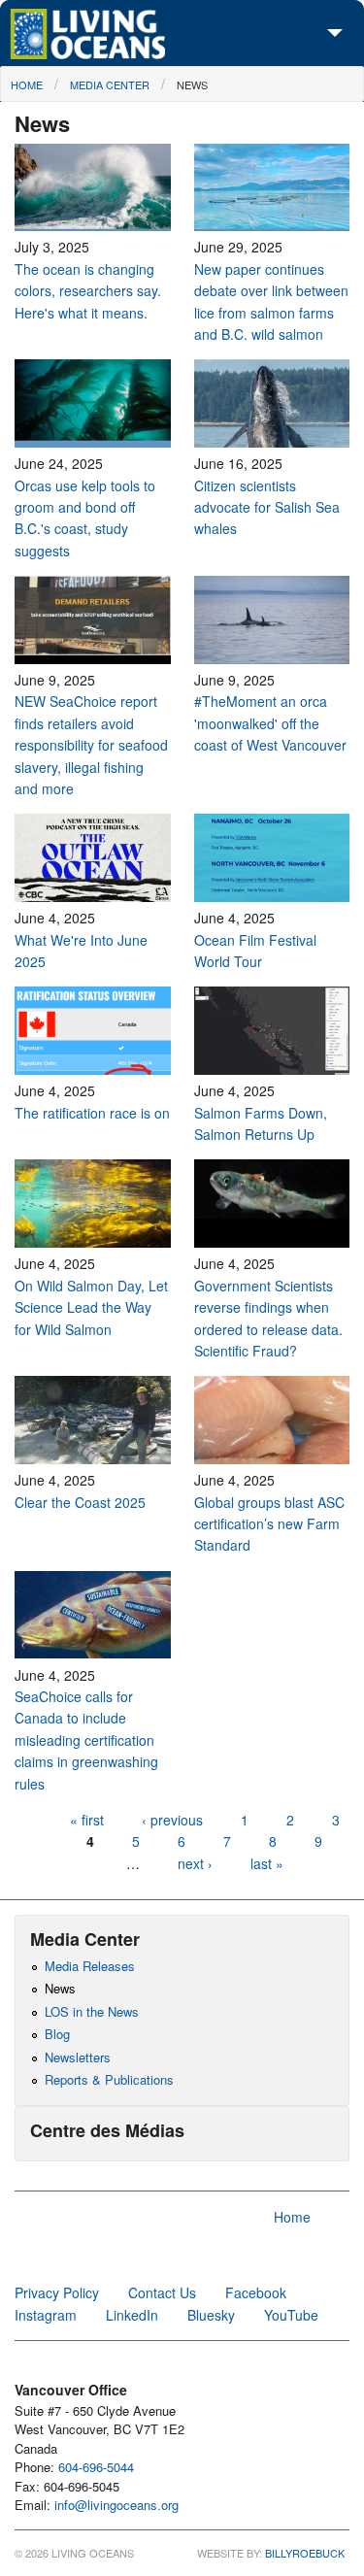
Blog (57, 2034)
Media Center (110, 84)
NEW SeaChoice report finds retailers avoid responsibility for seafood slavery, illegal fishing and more (91, 745)
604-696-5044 (96, 2467)
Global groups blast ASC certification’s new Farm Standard (269, 1524)
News (192, 84)
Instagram (46, 2315)
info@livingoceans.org (116, 2505)
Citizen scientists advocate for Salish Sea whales (267, 507)
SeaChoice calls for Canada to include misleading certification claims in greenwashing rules (86, 1740)
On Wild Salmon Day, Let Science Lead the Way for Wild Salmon (91, 1307)
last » (267, 1863)
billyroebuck (305, 2553)
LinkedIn (132, 2315)
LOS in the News (92, 2011)
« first (87, 1820)
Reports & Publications (109, 2079)
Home (27, 84)
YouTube (291, 2315)
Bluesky (211, 2315)
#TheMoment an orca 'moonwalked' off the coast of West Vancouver (270, 723)
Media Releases (90, 1966)
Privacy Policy (57, 2292)
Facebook (256, 2292)
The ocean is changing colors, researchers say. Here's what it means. (88, 291)
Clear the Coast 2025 (80, 1502)
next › (197, 1863)
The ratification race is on (92, 1113)
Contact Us (162, 2292)
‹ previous (172, 1820)
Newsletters (78, 2057)
